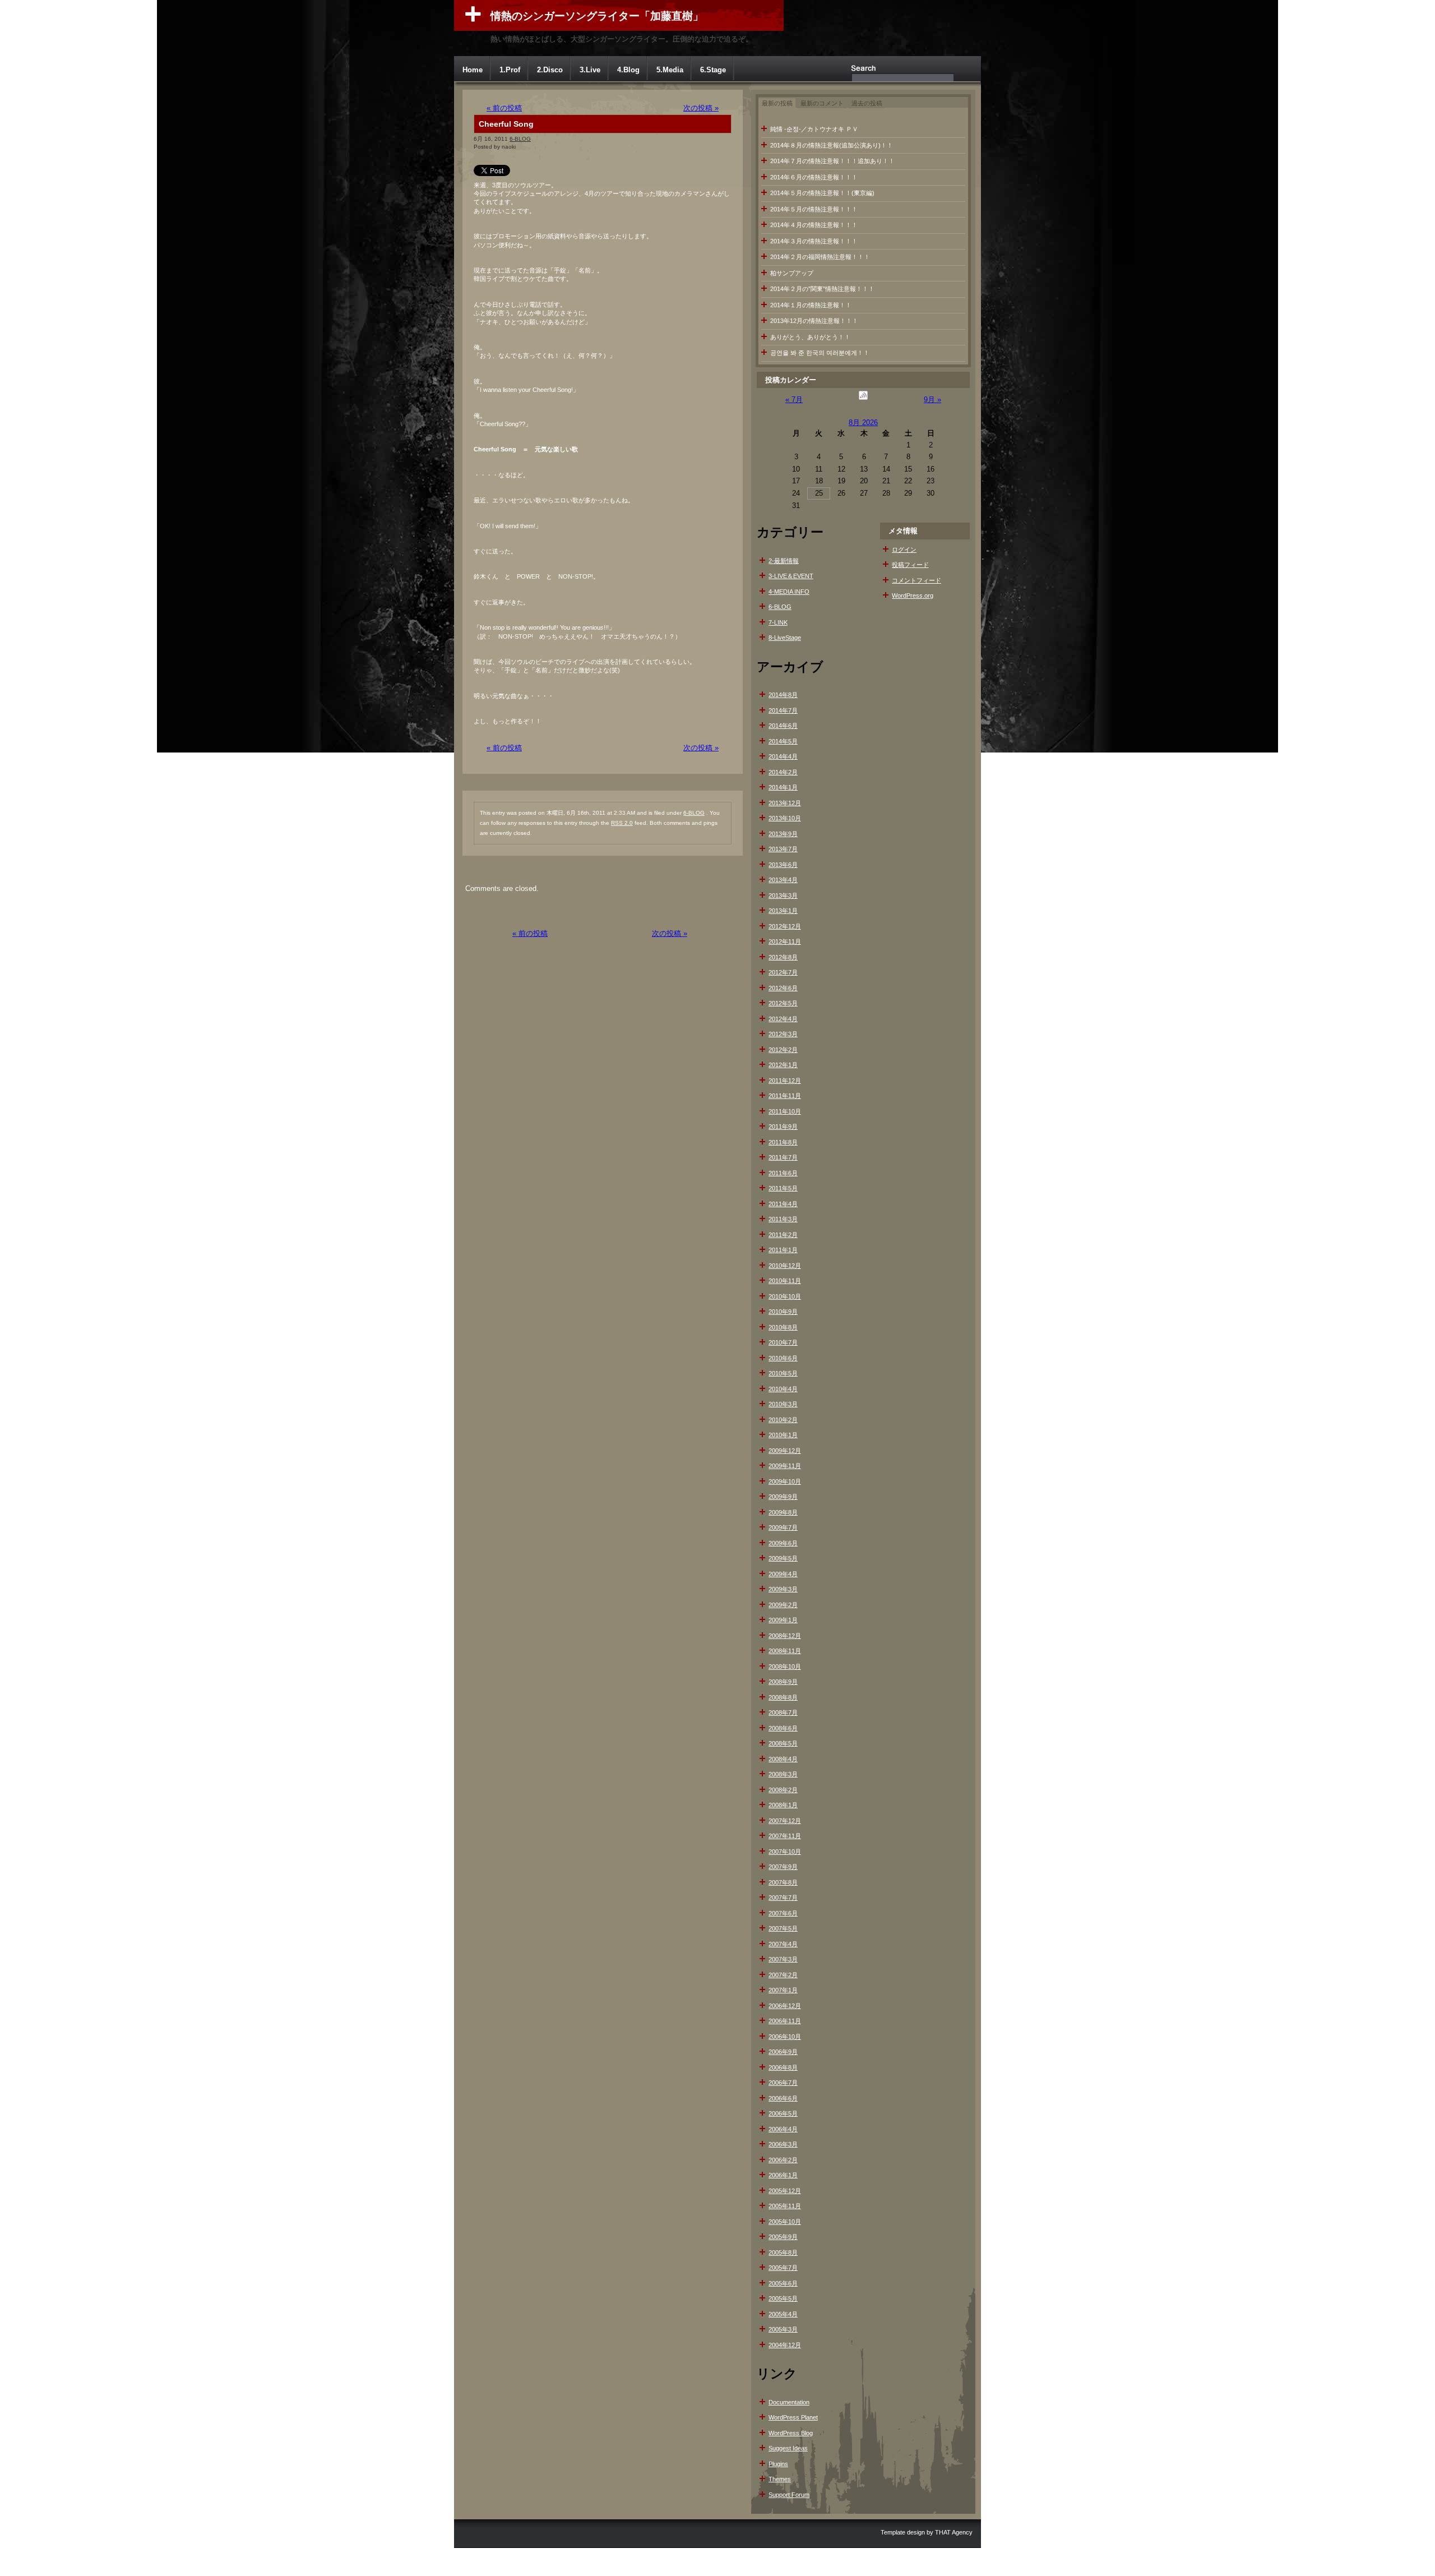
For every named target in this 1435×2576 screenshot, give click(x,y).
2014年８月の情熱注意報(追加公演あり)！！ (832, 145)
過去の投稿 (867, 103)
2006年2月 (783, 2160)
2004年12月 (785, 2345)
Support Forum (789, 2495)
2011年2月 (783, 1235)
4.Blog (628, 70)
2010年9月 (783, 1312)
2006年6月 (783, 2098)
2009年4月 (783, 1574)
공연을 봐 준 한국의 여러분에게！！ (820, 353)
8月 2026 (863, 423)
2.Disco (550, 70)
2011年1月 (783, 1250)
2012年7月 (783, 972)
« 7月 (794, 400)
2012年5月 (783, 1003)
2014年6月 (783, 726)
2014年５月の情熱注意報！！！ (814, 209)
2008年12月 (785, 1636)
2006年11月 (785, 2021)
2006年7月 (783, 2083)
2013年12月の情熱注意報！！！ (814, 321)
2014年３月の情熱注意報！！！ (814, 241)
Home (473, 70)
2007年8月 (783, 1882)
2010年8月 (783, 1327)
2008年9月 (783, 1682)
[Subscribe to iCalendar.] (863, 400)
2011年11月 (785, 1096)
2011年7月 (783, 1157)
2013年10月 (785, 818)
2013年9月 (783, 834)
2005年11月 (785, 2206)
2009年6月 (783, 1543)
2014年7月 (783, 710)
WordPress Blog (791, 2433)
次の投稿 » (701, 108)
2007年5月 (783, 1928)
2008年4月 (783, 1759)
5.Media (670, 70)
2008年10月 (785, 1666)
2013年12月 (785, 803)
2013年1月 (783, 911)
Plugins (778, 2464)
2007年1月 (783, 1990)
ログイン (904, 550)
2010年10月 (785, 1296)
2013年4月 (783, 880)
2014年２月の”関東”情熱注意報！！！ (822, 289)
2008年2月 (783, 1790)
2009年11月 (785, 1466)
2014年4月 (783, 756)
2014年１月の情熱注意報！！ (811, 305)
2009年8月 (783, 1512)
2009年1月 (783, 1620)
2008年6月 (783, 1728)
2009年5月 (783, 1558)
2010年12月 (785, 1266)
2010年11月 (785, 1281)
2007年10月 (785, 1852)
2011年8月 (783, 1142)
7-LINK (778, 622)
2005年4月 (783, 2314)
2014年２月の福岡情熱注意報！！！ (820, 257)
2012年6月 (783, 988)
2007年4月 (783, 1944)
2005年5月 (783, 2298)
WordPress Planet (793, 2417)
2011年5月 (783, 1188)
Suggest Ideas (788, 2448)
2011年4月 (783, 1204)
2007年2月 (783, 1975)
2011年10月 (785, 1111)
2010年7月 (783, 1342)
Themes (780, 2479)
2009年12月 (785, 1451)
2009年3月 (783, 1589)
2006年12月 (785, 2006)
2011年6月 (783, 1173)
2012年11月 (785, 941)
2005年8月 (783, 2252)
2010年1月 (783, 1435)
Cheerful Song (506, 124)
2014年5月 (783, 741)
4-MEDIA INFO (789, 592)
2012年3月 (783, 1034)
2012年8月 (783, 957)
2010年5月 (783, 1373)
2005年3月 (783, 2329)
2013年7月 (783, 849)
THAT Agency (954, 2532)
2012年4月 (783, 1019)
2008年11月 (785, 1651)
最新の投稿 (777, 103)
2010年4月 (783, 1389)
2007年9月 (783, 1867)
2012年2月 (783, 1050)
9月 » (932, 400)
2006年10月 (785, 2037)
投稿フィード (910, 565)
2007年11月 (785, 1836)
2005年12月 (785, 2191)
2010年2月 (783, 1420)
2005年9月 (783, 2237)
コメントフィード (916, 580)
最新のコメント (822, 103)
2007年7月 (783, 1898)
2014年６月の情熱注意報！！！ (814, 177)
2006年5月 (783, 2113)
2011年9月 (783, 1127)
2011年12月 (785, 1081)
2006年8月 (783, 2067)
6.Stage (713, 70)
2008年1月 (783, 1805)
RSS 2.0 (622, 823)
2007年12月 (785, 1821)
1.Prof (510, 70)
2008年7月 (783, 1712)
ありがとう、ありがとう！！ (810, 337)
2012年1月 (783, 1065)
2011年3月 (783, 1219)
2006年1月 (783, 2175)
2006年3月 (783, 2144)
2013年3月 (783, 895)
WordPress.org (913, 595)
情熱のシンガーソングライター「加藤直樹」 (597, 16)
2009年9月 (783, 1497)
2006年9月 (783, 2052)
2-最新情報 (784, 561)
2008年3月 (783, 1774)
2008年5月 (783, 1743)
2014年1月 (783, 787)
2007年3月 (783, 1959)
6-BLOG (520, 139)
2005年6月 (783, 2283)
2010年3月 (783, 1404)
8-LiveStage (785, 638)
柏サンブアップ (792, 273)
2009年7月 (783, 1527)
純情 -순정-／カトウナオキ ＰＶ (814, 129)
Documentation (789, 2402)
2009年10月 (785, 1481)
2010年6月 (783, 1358)
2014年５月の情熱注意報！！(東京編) (822, 193)
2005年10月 (785, 2222)
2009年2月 (783, 1605)
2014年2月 (783, 772)
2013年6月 (783, 865)
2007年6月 (783, 1913)
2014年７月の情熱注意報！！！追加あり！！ (832, 161)
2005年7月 (783, 2268)
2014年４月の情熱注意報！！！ (814, 225)
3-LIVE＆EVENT (791, 576)
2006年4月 (783, 2129)
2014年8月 (783, 695)
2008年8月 (783, 1697)
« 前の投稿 (504, 108)
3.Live (590, 70)
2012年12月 (785, 926)
